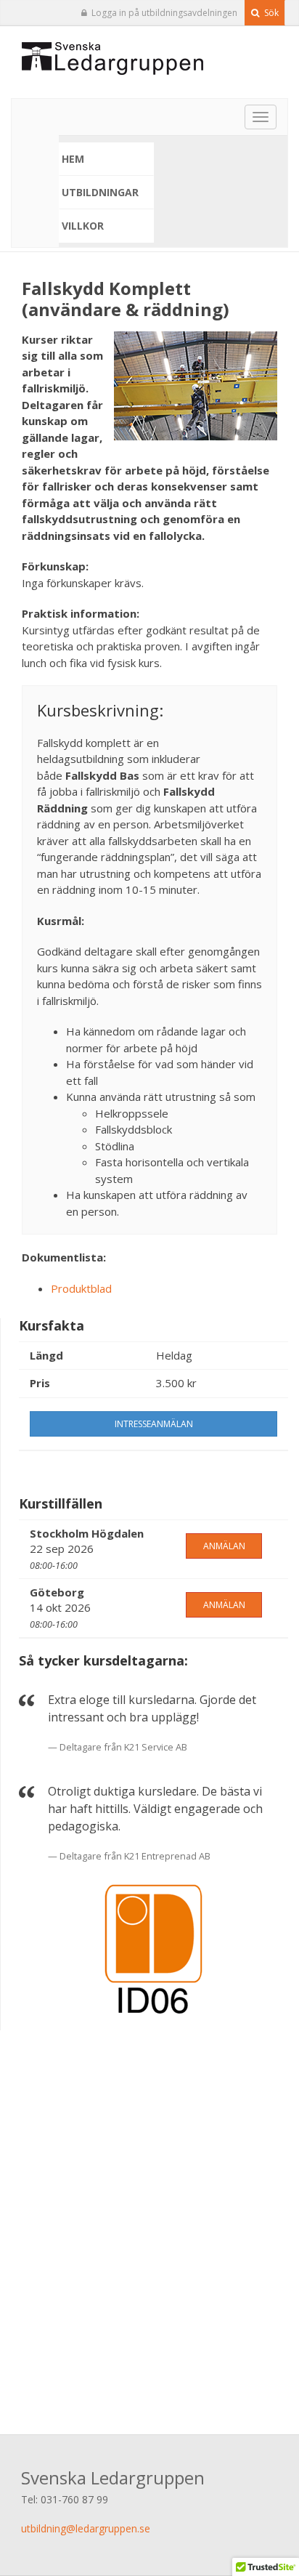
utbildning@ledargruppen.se (86, 2528)
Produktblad (81, 1288)
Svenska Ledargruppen (113, 2478)
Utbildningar (100, 192)
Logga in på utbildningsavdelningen (164, 13)
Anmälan (224, 1546)
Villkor (83, 226)
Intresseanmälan (154, 1424)
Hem (73, 159)
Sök (270, 13)
